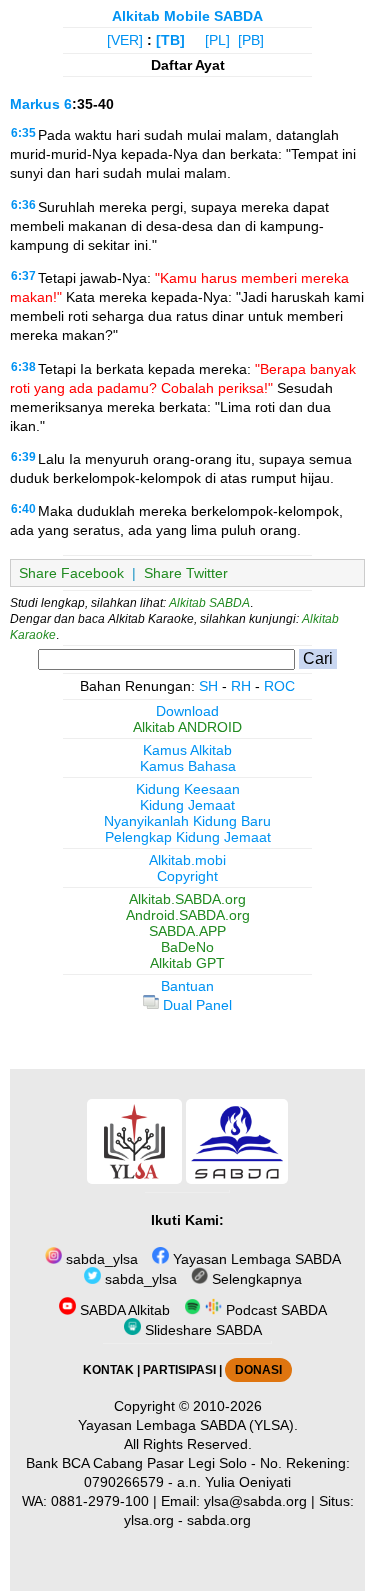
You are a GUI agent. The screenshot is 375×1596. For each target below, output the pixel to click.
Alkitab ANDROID (187, 727)
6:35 (23, 133)
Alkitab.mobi (187, 860)
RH (241, 686)
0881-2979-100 (100, 1501)
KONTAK (108, 1370)
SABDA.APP (187, 931)
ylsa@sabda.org (255, 1501)
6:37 (23, 276)
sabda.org (219, 1520)
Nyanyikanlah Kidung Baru (187, 821)
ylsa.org (149, 1520)
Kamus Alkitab (187, 750)
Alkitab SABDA (209, 603)
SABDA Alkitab (123, 1310)
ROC (279, 686)
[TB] (170, 40)
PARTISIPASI (179, 1370)
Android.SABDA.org (188, 915)
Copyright (187, 876)
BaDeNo (187, 947)
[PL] (217, 40)
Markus (35, 104)
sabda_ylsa (100, 1259)
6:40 (23, 509)
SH (208, 686)
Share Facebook (71, 573)
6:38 (23, 367)
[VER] (125, 40)
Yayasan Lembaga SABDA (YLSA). (188, 1425)
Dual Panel (195, 1005)
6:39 (23, 457)
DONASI (258, 1370)
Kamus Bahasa (188, 766)
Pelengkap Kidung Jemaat (188, 837)
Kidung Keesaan (188, 789)
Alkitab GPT (187, 963)
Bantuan (187, 986)
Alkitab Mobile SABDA (187, 16)
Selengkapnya (255, 1279)
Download (187, 711)
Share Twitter (186, 573)
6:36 (23, 205)
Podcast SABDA (274, 1310)
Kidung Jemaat (187, 805)
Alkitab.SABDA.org (187, 899)
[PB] (251, 40)
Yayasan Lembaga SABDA (255, 1259)
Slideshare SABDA (201, 1330)
